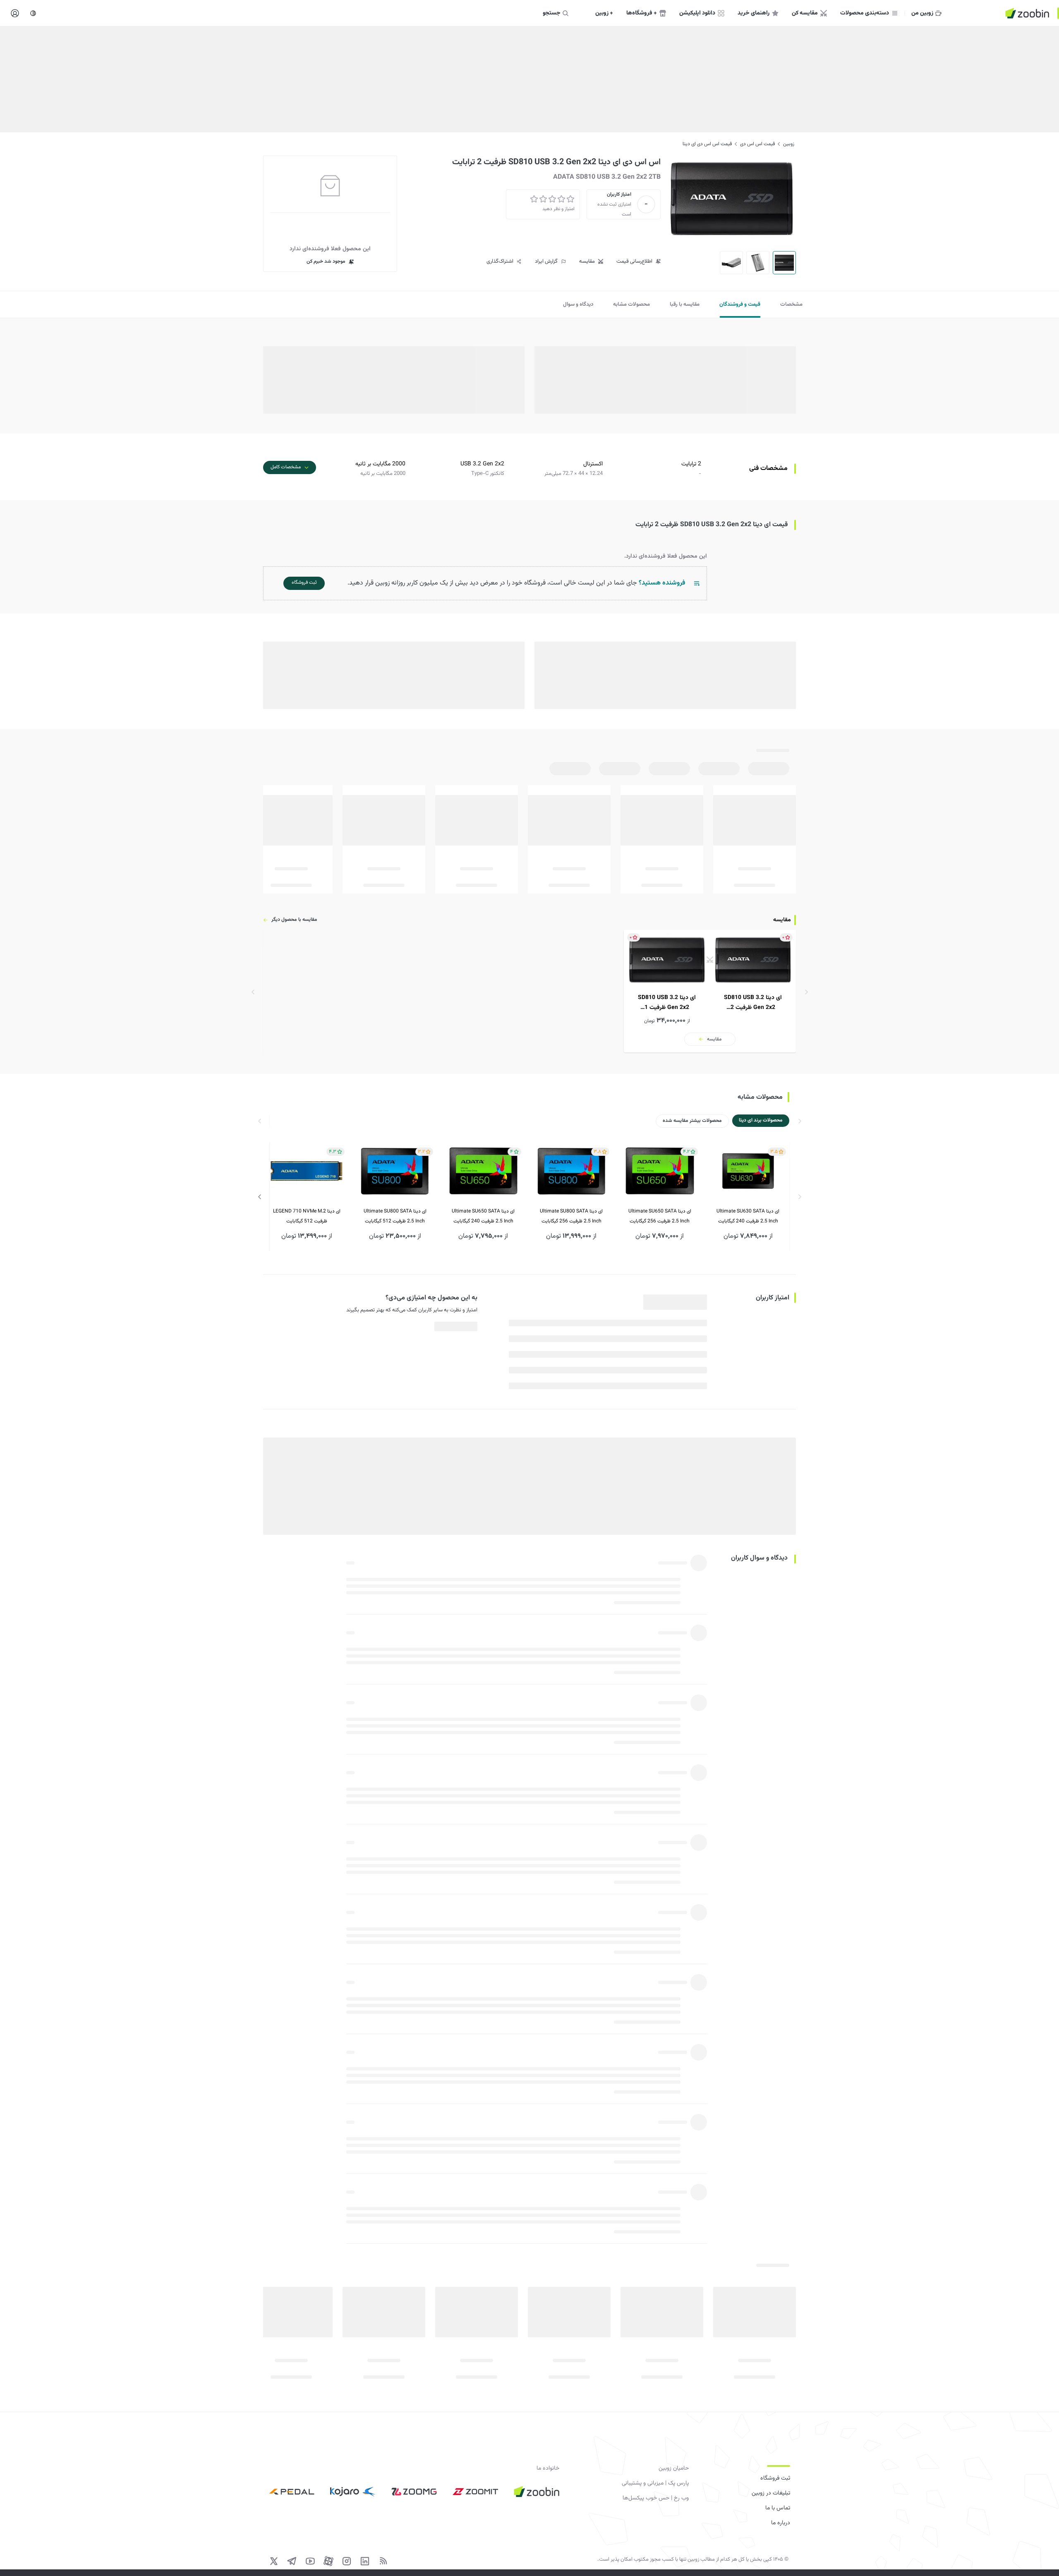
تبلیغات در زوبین (771, 2493)
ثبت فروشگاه (775, 2478)
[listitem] (710, 991)
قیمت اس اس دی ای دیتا (707, 144)
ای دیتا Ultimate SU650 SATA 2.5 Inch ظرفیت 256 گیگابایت (660, 1217)
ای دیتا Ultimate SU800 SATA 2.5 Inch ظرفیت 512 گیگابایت (395, 1217)
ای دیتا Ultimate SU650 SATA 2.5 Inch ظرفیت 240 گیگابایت (483, 1217)
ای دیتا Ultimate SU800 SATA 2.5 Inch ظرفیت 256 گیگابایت (571, 1217)
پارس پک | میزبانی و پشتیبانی (655, 2483)
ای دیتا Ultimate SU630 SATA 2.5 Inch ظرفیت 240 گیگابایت (748, 1217)
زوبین (789, 144)
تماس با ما (778, 2508)
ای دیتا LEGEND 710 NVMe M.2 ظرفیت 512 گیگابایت (307, 1217)
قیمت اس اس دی (757, 144)
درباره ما (781, 2523)
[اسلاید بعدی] (260, 1197)
